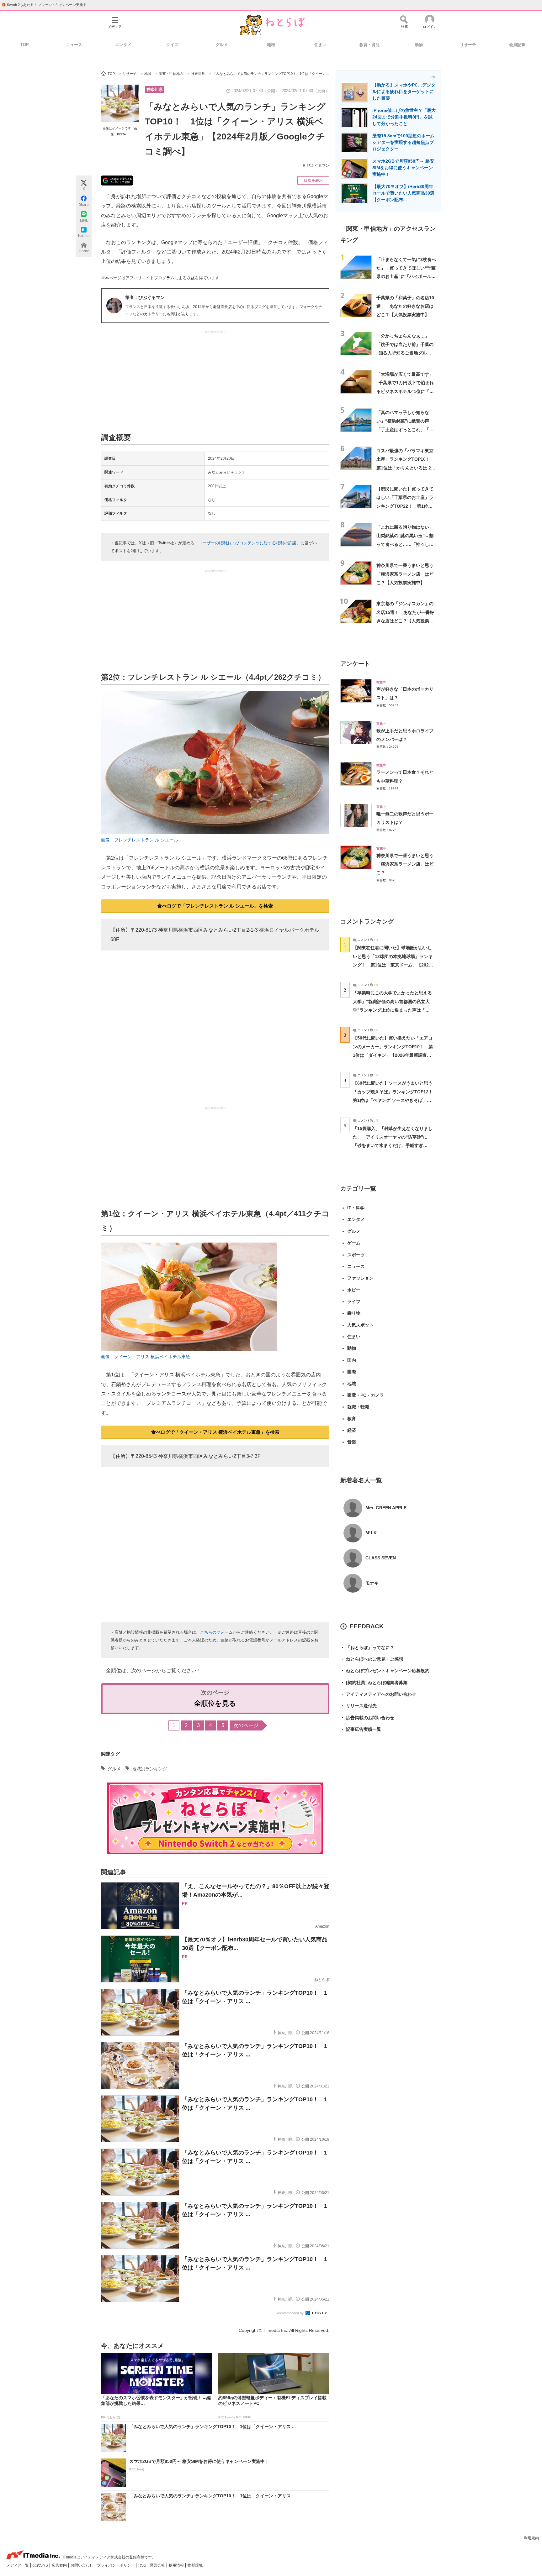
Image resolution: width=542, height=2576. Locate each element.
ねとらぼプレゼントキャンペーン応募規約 (385, 1671)
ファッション (360, 1278)
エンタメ (123, 45)
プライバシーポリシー (116, 2565)
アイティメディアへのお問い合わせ (378, 1694)
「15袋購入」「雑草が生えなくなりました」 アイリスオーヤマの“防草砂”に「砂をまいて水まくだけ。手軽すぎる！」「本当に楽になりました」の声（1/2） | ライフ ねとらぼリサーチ (393, 1146)
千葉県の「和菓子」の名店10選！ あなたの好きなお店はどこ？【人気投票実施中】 (405, 306)
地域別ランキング (150, 1769)
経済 (352, 1430)
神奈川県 (155, 89)
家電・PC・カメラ (366, 1395)
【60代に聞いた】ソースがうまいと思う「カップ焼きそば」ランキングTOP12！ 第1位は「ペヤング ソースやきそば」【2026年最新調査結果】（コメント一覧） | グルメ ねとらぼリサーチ (395, 1100)
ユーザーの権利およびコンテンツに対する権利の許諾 (247, 543)
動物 (419, 45)
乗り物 (354, 1313)
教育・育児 (370, 45)
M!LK (371, 1533)
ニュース (74, 45)
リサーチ (468, 45)
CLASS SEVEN (381, 1558)
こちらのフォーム (216, 1632)
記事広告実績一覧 (361, 1729)
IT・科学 (356, 1208)
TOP (25, 45)
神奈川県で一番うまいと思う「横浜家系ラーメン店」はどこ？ (405, 864)
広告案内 (60, 2565)
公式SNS (41, 2565)
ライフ (354, 1301)
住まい (320, 45)
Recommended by (290, 2313)
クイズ (172, 45)
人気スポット (360, 1325)
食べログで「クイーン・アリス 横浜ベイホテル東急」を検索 (215, 1432)
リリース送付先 (359, 1706)
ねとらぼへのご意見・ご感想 (372, 1659)
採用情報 (177, 2565)
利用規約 (531, 2538)
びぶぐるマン (318, 165)
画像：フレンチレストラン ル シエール (140, 840)
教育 (352, 1419)
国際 (352, 1372)
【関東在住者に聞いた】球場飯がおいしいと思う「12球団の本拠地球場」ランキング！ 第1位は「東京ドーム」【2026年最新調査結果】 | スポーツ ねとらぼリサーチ (393, 965)
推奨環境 (195, 2565)
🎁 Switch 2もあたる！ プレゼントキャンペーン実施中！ (46, 5)
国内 (352, 1360)
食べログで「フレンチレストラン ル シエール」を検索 (215, 906)
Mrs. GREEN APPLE (386, 1508)
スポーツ (356, 1255)
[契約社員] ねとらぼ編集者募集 (374, 1683)
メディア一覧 (18, 2565)
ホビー (354, 1290)
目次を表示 (313, 181)
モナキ (372, 1583)
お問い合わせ (82, 2565)
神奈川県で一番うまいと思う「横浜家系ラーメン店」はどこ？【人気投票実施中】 (405, 574)
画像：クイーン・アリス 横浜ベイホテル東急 (146, 1357)
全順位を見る (215, 1703)
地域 (271, 45)
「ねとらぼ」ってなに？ (367, 1647)
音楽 (352, 1442)
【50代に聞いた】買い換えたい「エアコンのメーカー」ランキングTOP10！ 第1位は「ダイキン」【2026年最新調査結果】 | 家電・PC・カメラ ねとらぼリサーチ (393, 1055)
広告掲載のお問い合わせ (367, 1718)
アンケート (355, 664)
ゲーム (354, 1243)
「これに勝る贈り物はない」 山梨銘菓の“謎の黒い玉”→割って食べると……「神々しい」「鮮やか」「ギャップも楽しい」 (407, 544)
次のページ (246, 1725)
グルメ (222, 45)
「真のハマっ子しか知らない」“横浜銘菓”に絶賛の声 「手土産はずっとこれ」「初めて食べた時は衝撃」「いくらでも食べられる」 (405, 429)
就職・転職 (358, 1407)
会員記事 (517, 45)
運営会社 (158, 2565)
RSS (143, 2565)
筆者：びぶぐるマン (145, 297)
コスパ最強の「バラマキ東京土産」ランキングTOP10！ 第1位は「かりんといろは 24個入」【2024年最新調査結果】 (405, 468)
